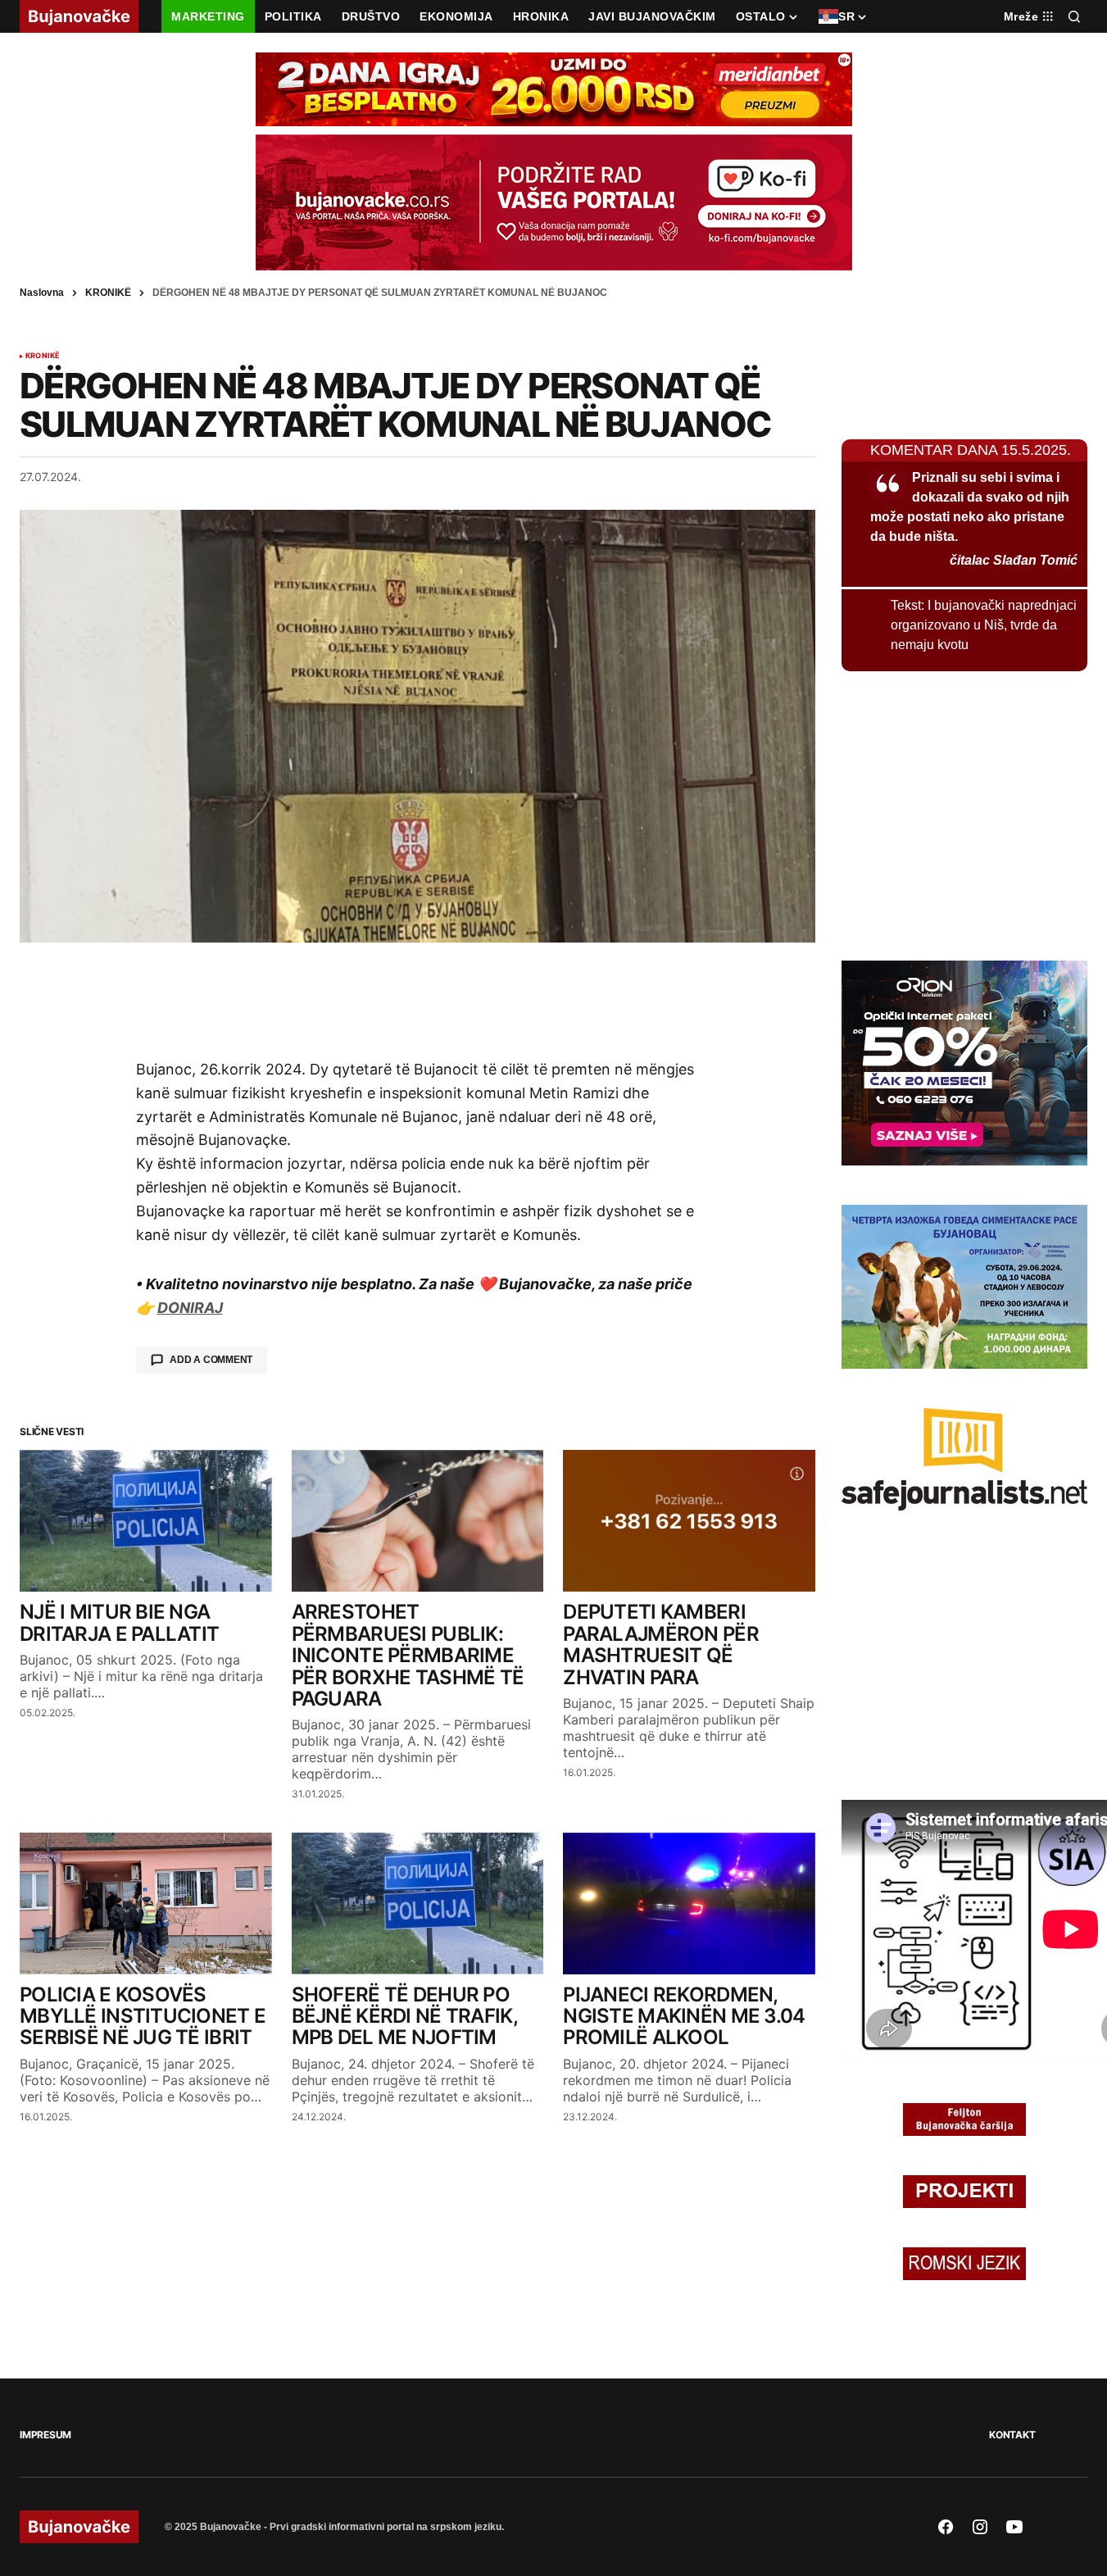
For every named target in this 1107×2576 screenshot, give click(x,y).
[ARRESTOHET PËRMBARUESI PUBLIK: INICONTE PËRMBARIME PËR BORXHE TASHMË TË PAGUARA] (418, 1521)
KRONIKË (108, 293)
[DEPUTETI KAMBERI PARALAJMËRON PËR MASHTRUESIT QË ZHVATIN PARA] (689, 1521)
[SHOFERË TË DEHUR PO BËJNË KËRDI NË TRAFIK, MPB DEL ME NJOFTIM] (418, 1904)
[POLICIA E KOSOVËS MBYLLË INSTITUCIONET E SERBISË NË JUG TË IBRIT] (146, 1904)
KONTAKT (1012, 2435)
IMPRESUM (45, 2435)
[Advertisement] (418, 1000)
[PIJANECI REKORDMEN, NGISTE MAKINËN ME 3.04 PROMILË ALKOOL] (689, 1904)
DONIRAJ (190, 1308)
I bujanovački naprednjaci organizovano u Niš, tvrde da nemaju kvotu (984, 625)
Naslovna (42, 293)
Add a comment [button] (211, 1360)
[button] (1074, 16)
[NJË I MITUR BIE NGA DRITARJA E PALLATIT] (146, 1521)
